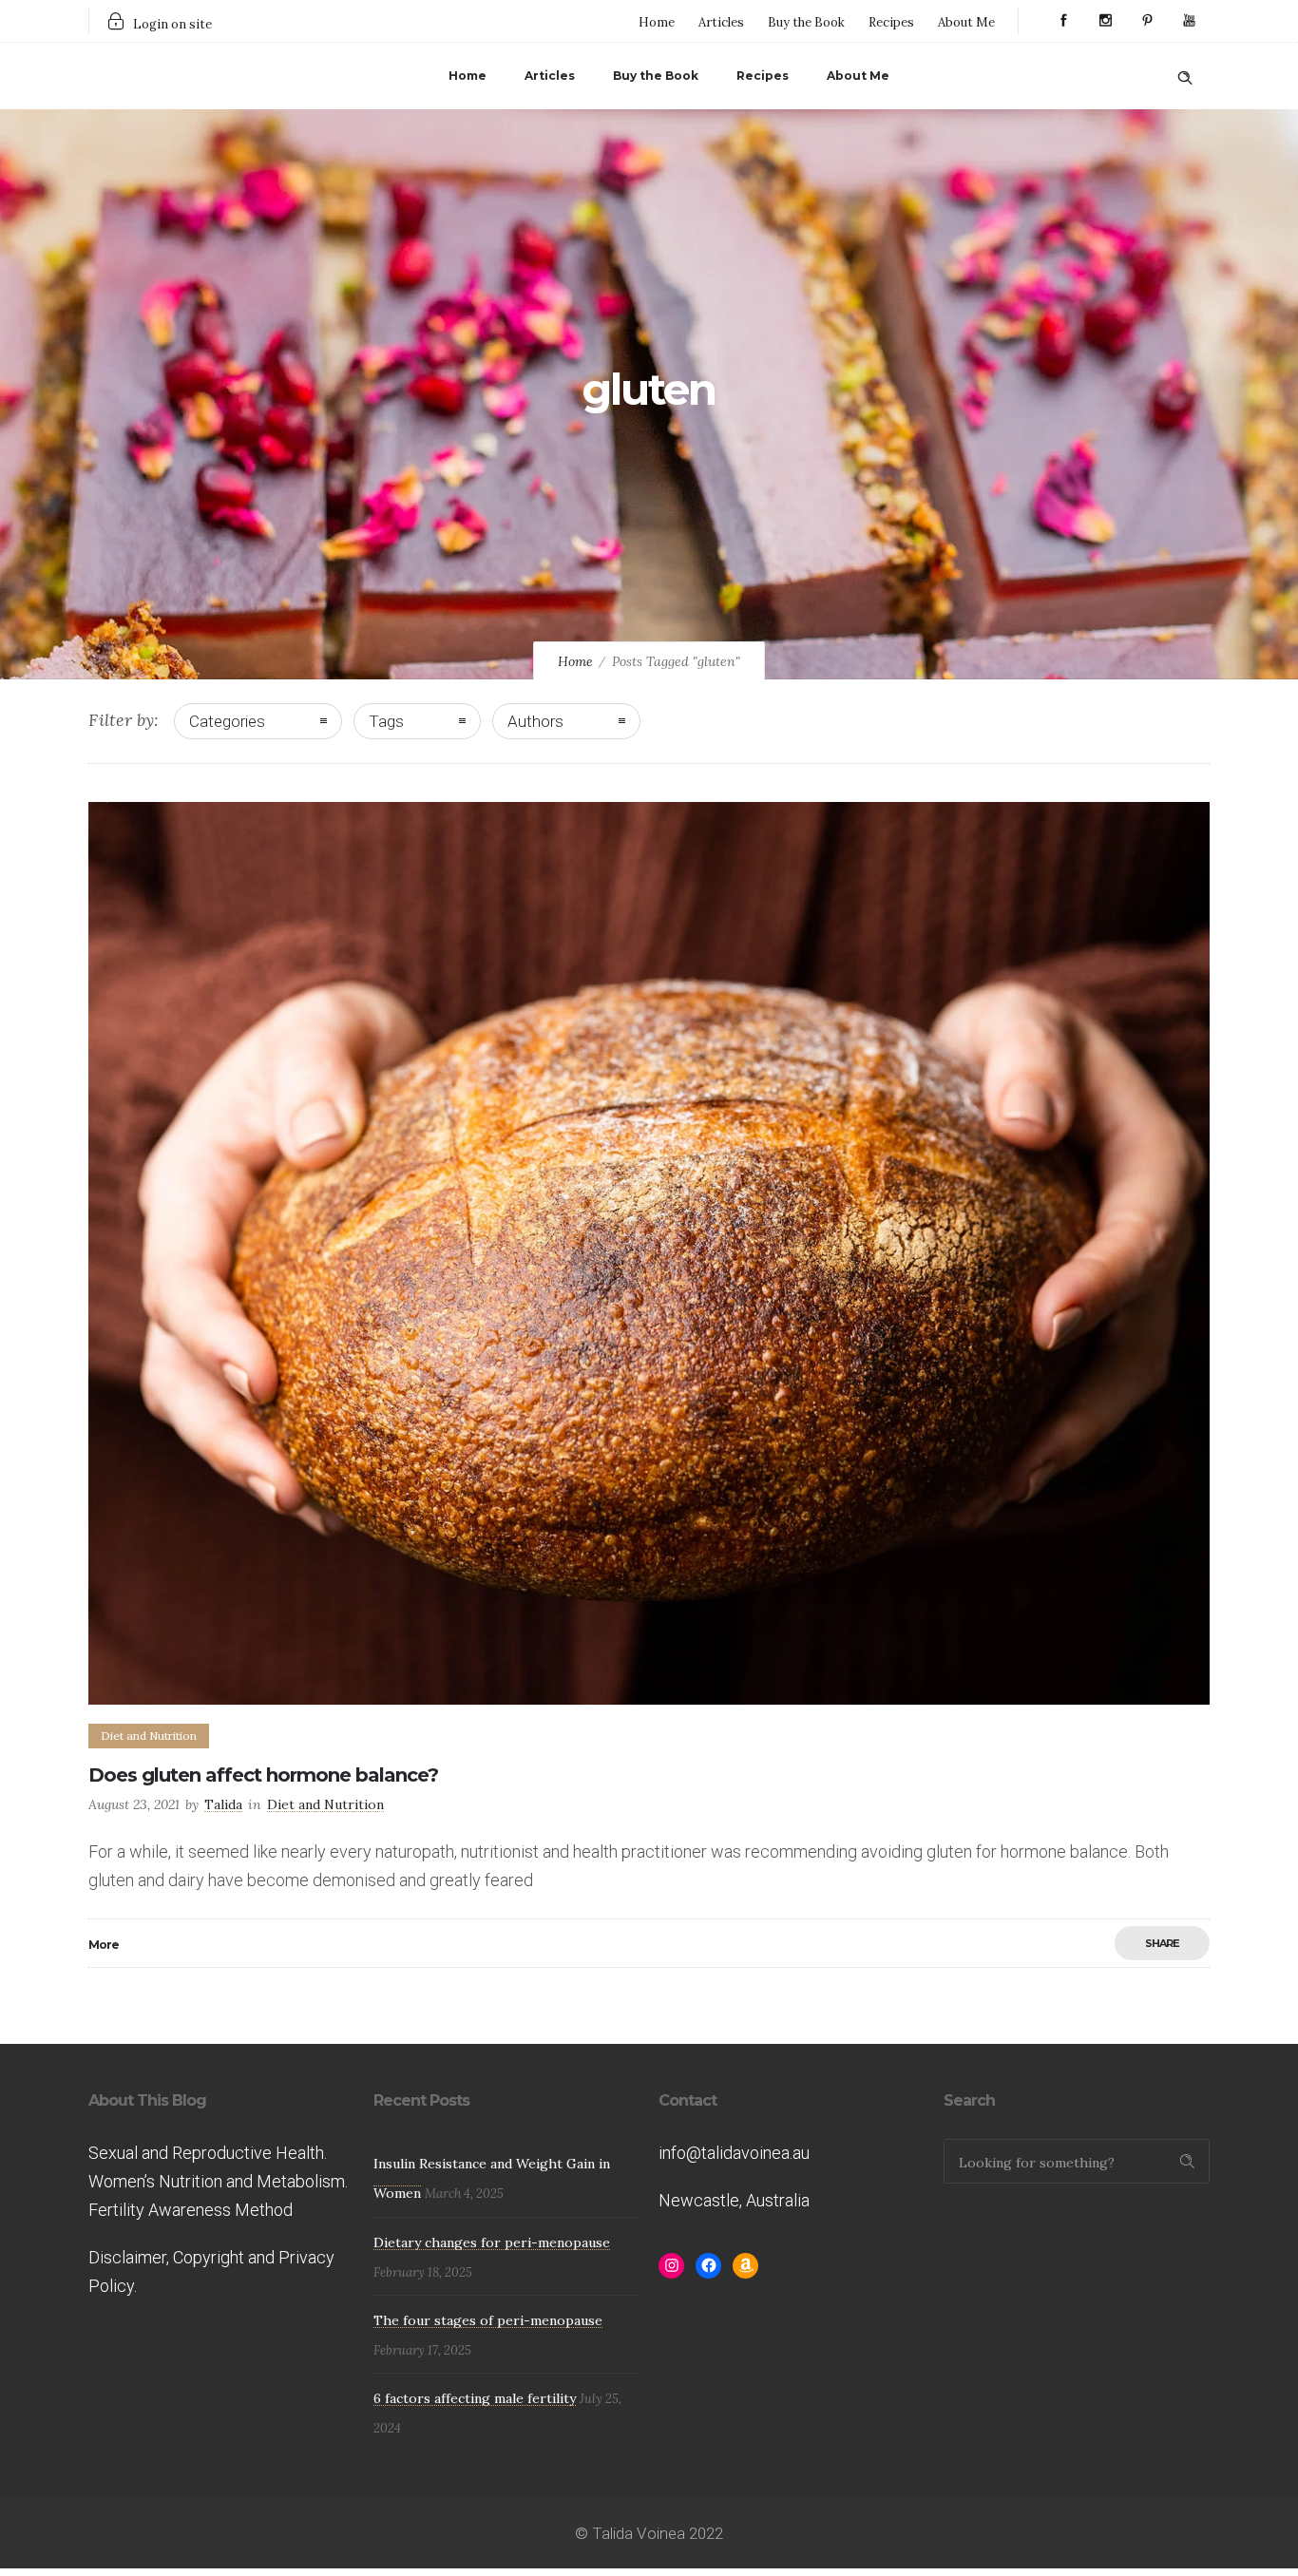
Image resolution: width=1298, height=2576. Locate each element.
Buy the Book (806, 22)
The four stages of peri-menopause (488, 2320)
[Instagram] (1105, 21)
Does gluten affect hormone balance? (263, 1775)
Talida (223, 1804)
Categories (227, 721)
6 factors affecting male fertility (475, 2398)
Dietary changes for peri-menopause (492, 2242)
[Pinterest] (1147, 21)
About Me (966, 22)
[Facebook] (1063, 21)
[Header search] (1185, 74)
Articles (721, 22)
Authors (535, 721)
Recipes (891, 22)
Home (657, 22)
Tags (386, 721)
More (104, 1945)
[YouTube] (1189, 21)
